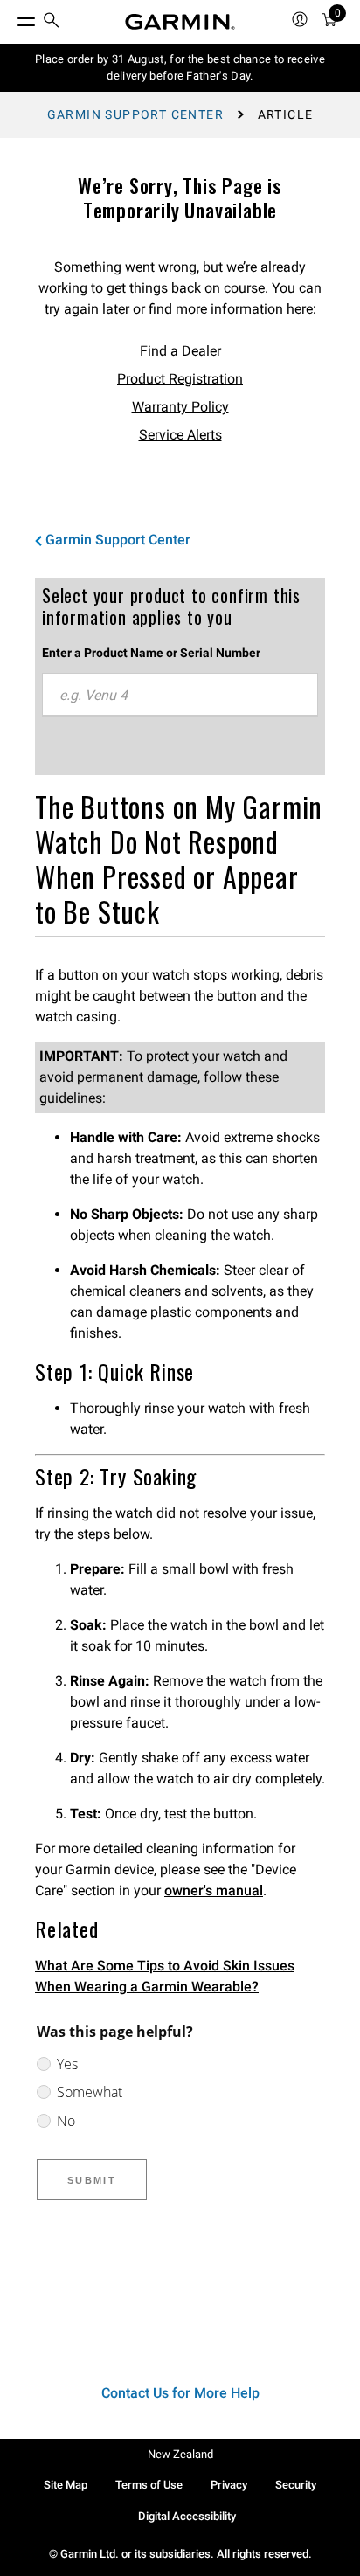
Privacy (229, 2485)
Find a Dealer (180, 351)
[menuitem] (52, 22)
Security (296, 2485)
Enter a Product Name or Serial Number (151, 653)
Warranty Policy (180, 407)
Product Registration (180, 379)
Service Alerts (180, 435)
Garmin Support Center (135, 114)
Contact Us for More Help (180, 2393)
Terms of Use (149, 2485)
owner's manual (214, 1890)
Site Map (66, 2485)
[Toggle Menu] (10, 17)
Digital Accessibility (187, 2516)
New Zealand (180, 2454)
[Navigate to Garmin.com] (180, 22)
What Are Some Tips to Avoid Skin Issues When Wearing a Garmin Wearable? (165, 1976)
